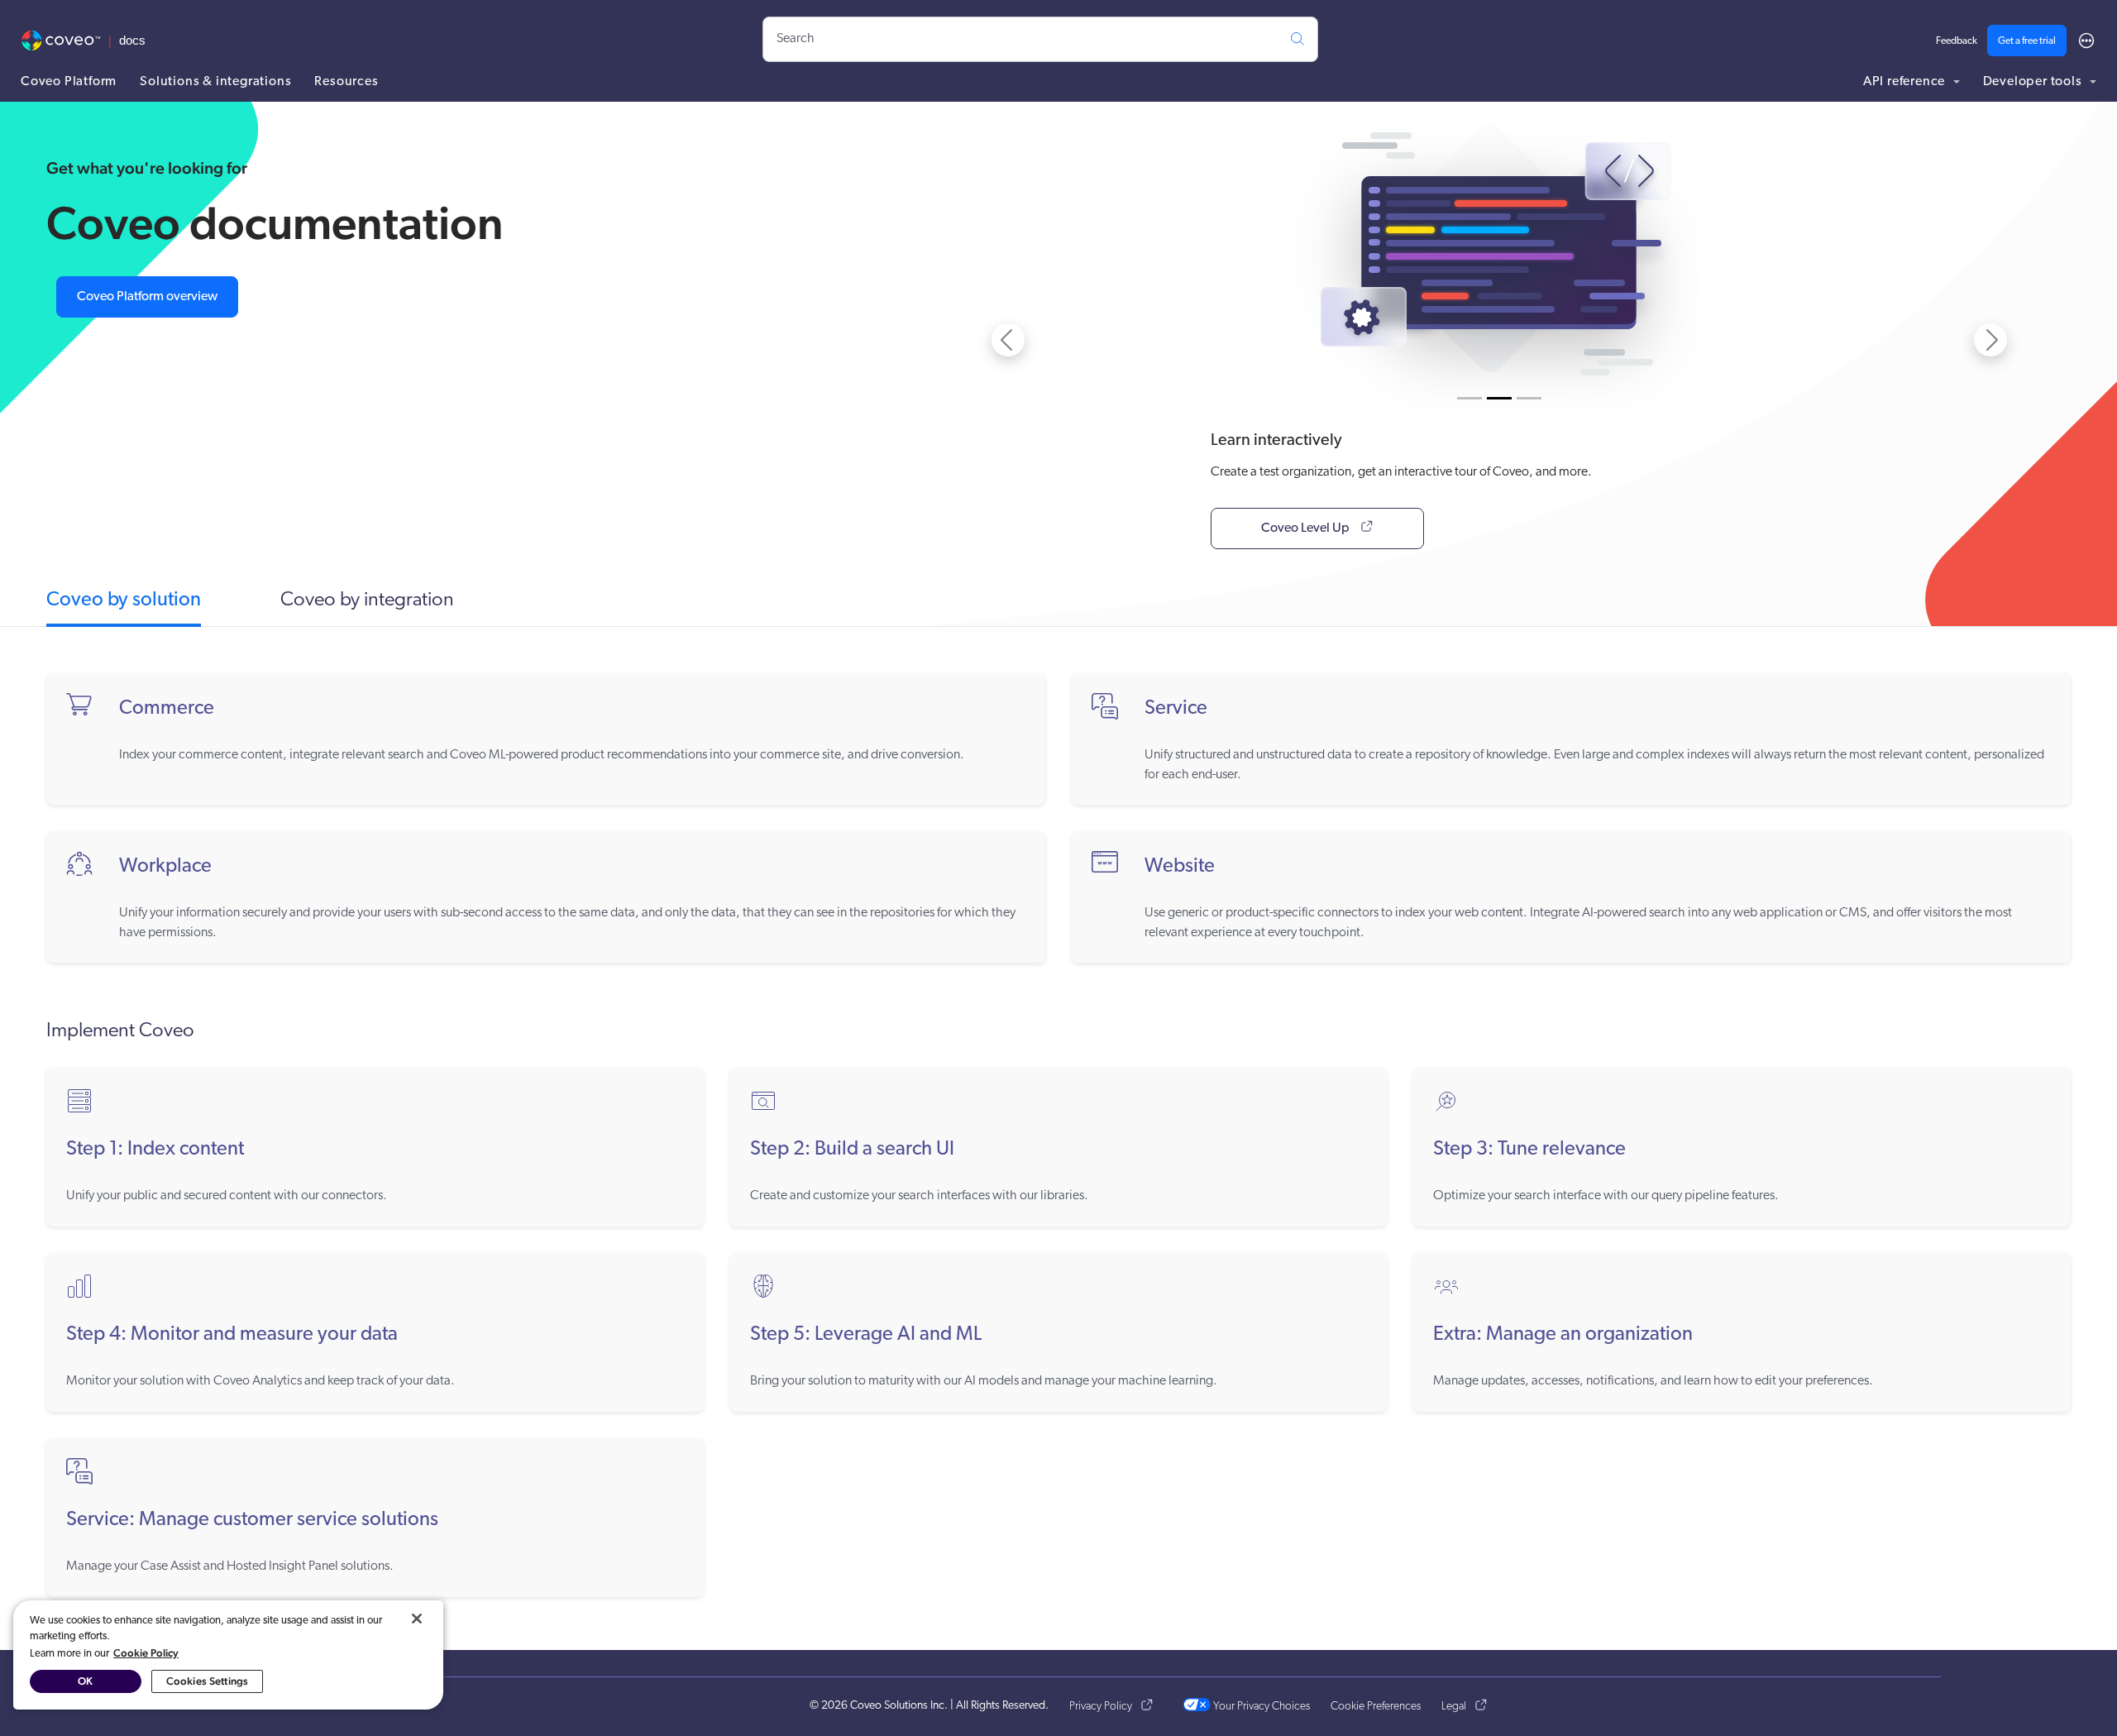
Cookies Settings (207, 1681)
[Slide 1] (1469, 398)
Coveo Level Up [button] (1307, 528)
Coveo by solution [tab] (124, 600)
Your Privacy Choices (1260, 1707)
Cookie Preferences (1376, 1707)
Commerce (167, 709)
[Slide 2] (1499, 398)
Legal (1454, 1707)
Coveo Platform (69, 82)
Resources (346, 82)
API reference (1906, 82)
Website (1180, 867)
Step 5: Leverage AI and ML (866, 1335)
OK (85, 1681)
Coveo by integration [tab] (367, 600)
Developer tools (2034, 82)
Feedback (1957, 41)
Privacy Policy (1101, 1707)
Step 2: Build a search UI (852, 1150)
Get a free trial (2027, 41)
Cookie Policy (146, 1653)
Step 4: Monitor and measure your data (232, 1335)
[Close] (417, 1619)
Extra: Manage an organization (1563, 1335)
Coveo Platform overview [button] (147, 297)
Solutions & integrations (215, 82)
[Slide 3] (1529, 398)
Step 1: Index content (155, 1150)
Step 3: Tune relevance (1529, 1150)
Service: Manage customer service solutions (252, 1520)
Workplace (165, 867)
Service (1176, 709)
